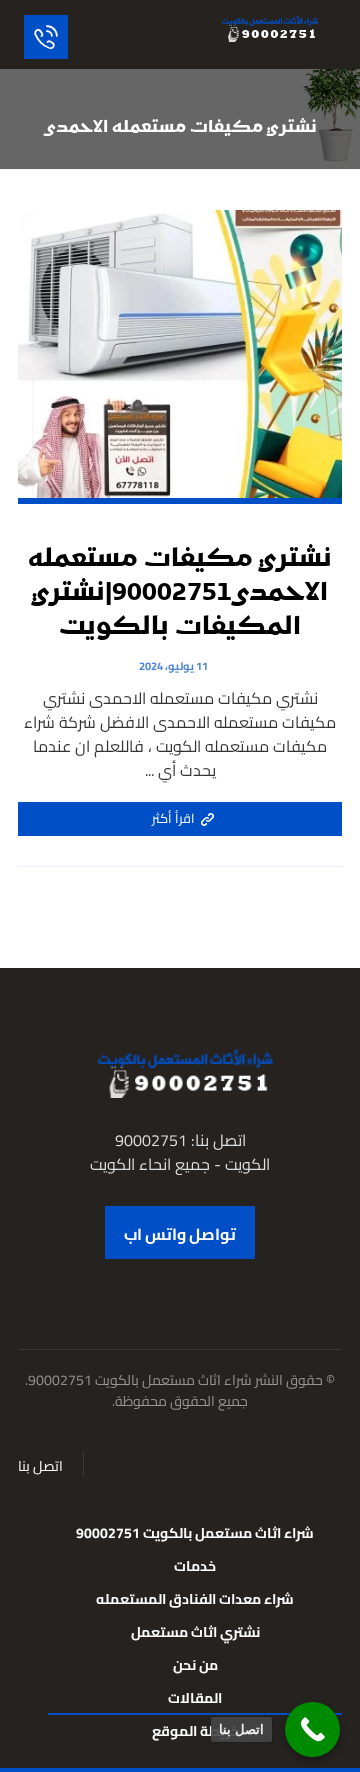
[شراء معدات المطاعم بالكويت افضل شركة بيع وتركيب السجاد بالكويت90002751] (267, 28)
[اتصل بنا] (312, 1729)
